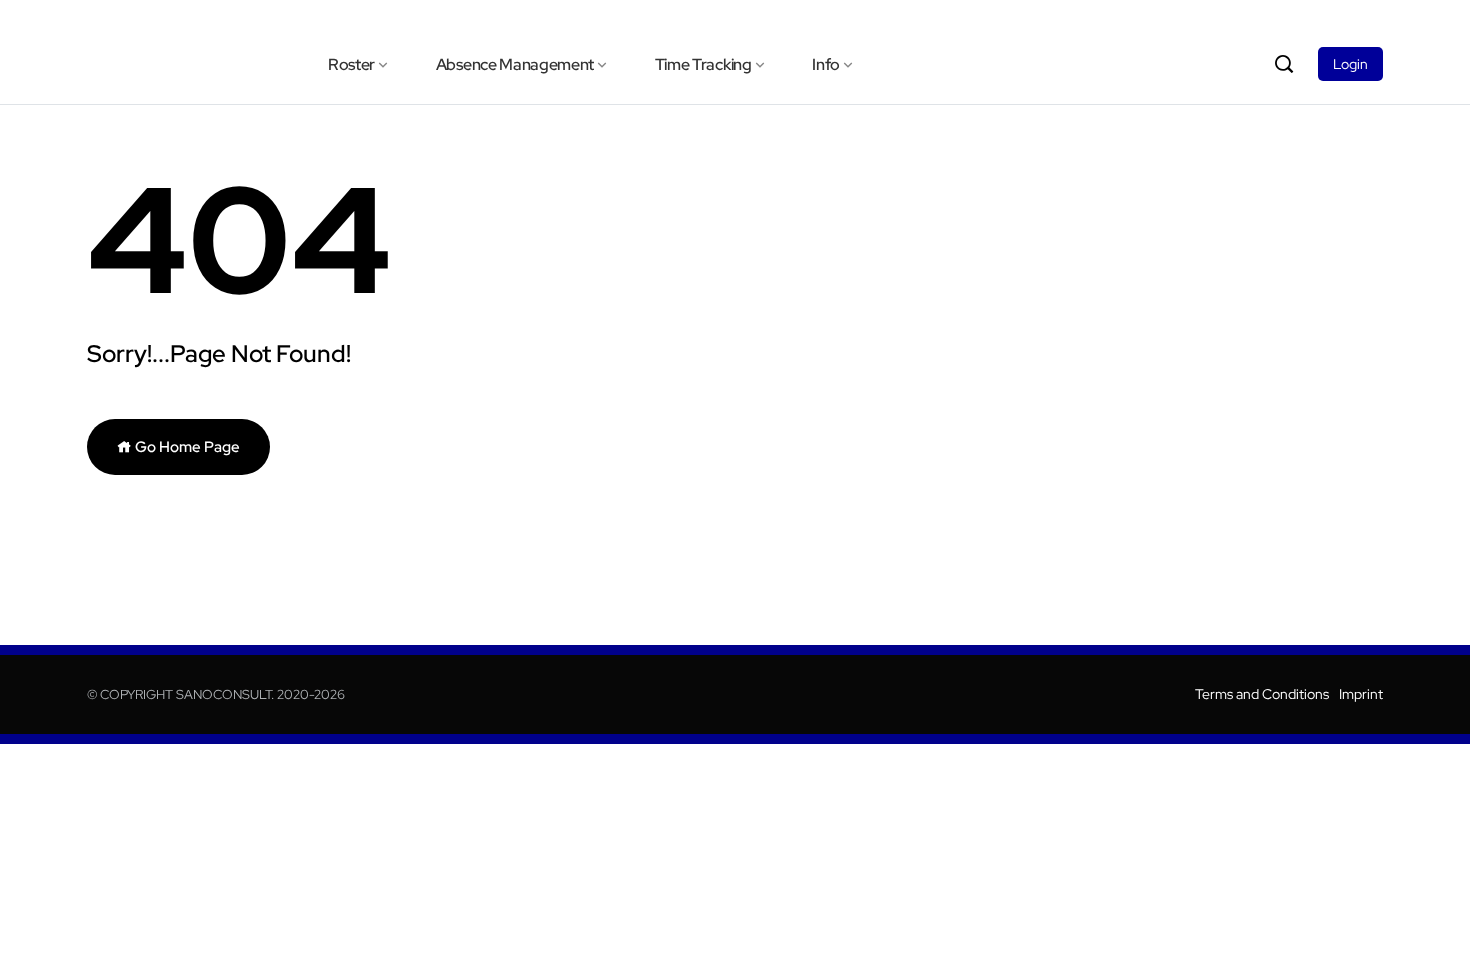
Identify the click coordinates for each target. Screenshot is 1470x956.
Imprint (1361, 694)
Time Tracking (703, 64)
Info (826, 64)
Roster (351, 64)
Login (1350, 64)
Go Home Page (186, 447)
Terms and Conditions (1262, 694)
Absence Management (515, 64)
